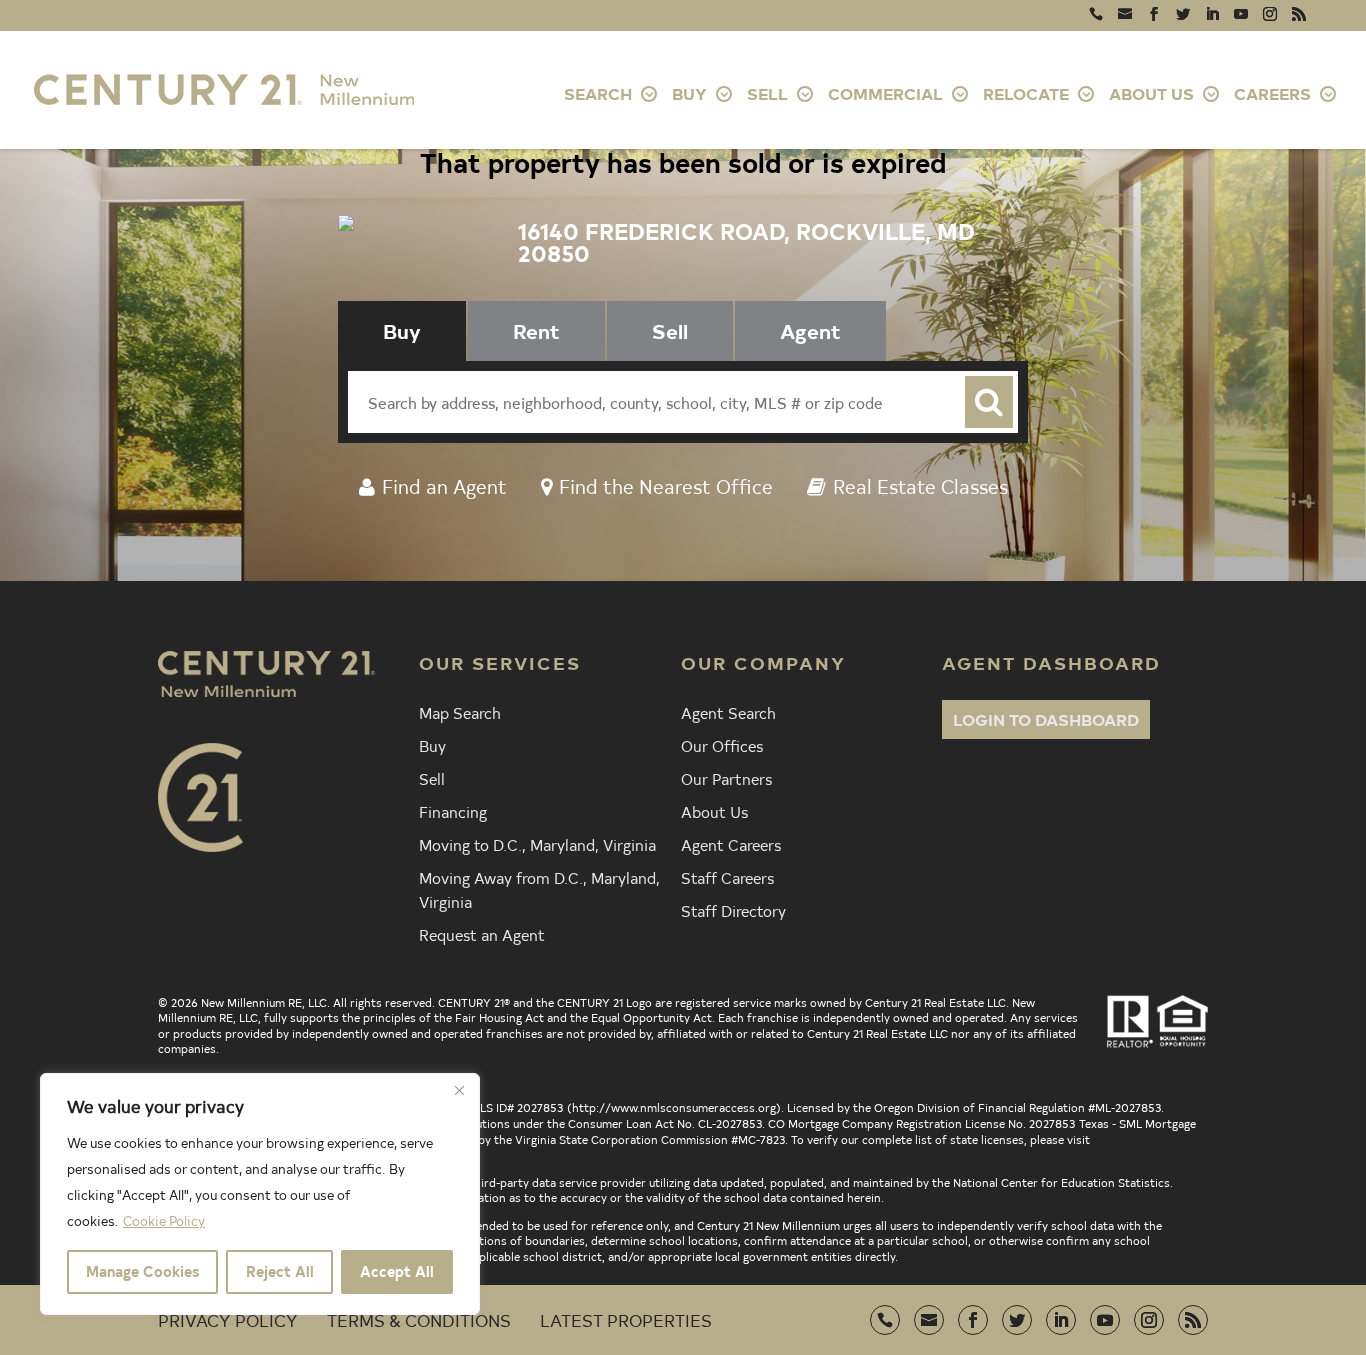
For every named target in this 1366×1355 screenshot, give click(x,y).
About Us (714, 811)
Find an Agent (444, 485)
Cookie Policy (164, 1220)
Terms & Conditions (419, 1319)
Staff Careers (727, 877)
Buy (432, 745)
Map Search (460, 712)
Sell (432, 778)
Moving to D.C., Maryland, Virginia (537, 844)
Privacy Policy (228, 1319)
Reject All (280, 1271)
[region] (260, 1194)
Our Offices (722, 745)
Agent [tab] (810, 330)
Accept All (397, 1271)
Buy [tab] (402, 330)
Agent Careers (731, 844)
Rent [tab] (536, 330)
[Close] (459, 1090)
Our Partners (726, 778)
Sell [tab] (670, 330)
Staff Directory (733, 910)
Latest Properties (626, 1319)
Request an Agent (482, 934)
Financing (453, 811)
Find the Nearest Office (666, 485)
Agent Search (728, 712)
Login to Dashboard (1046, 719)
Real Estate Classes (920, 485)
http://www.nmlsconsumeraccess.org (674, 1107)
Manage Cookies (142, 1271)
